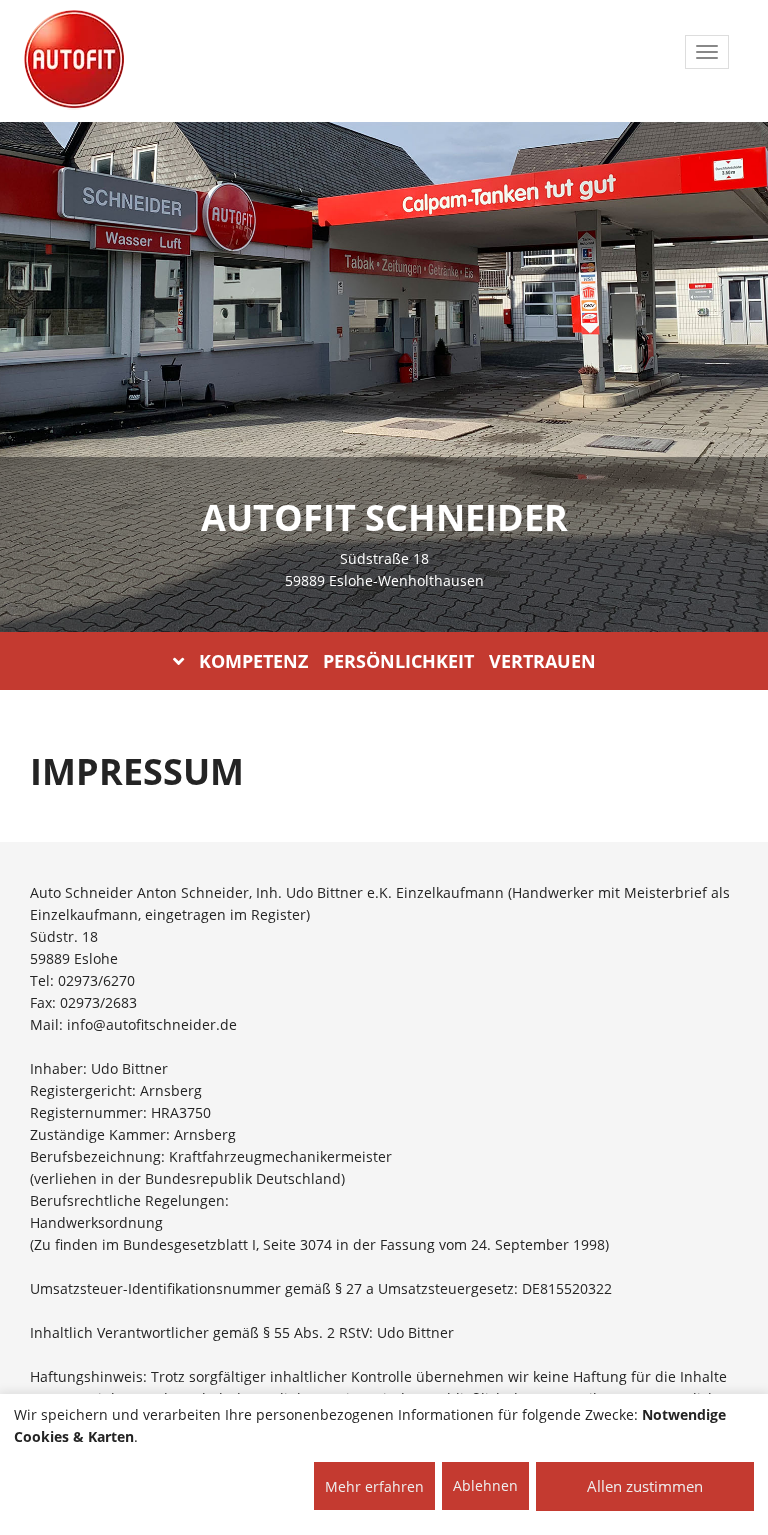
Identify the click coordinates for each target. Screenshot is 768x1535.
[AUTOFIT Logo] (74, 60)
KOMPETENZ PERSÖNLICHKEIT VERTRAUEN (397, 661)
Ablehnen (485, 1485)
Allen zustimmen (645, 1486)
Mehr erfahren (374, 1486)
